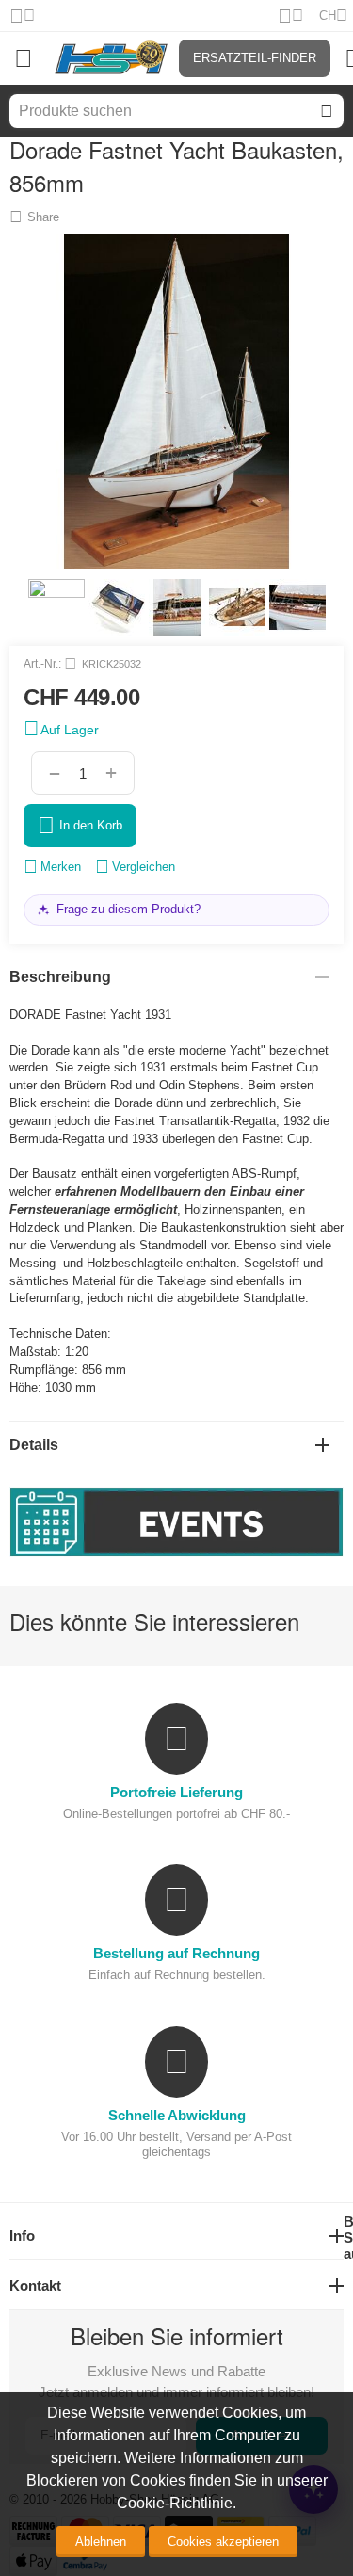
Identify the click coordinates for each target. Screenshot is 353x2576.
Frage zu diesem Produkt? (128, 909)
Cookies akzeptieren (223, 2542)
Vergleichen (144, 867)
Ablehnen (101, 2542)
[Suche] (327, 111)
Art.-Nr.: (42, 664)
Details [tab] (34, 1445)
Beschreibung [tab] (60, 977)
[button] (34, 217)
